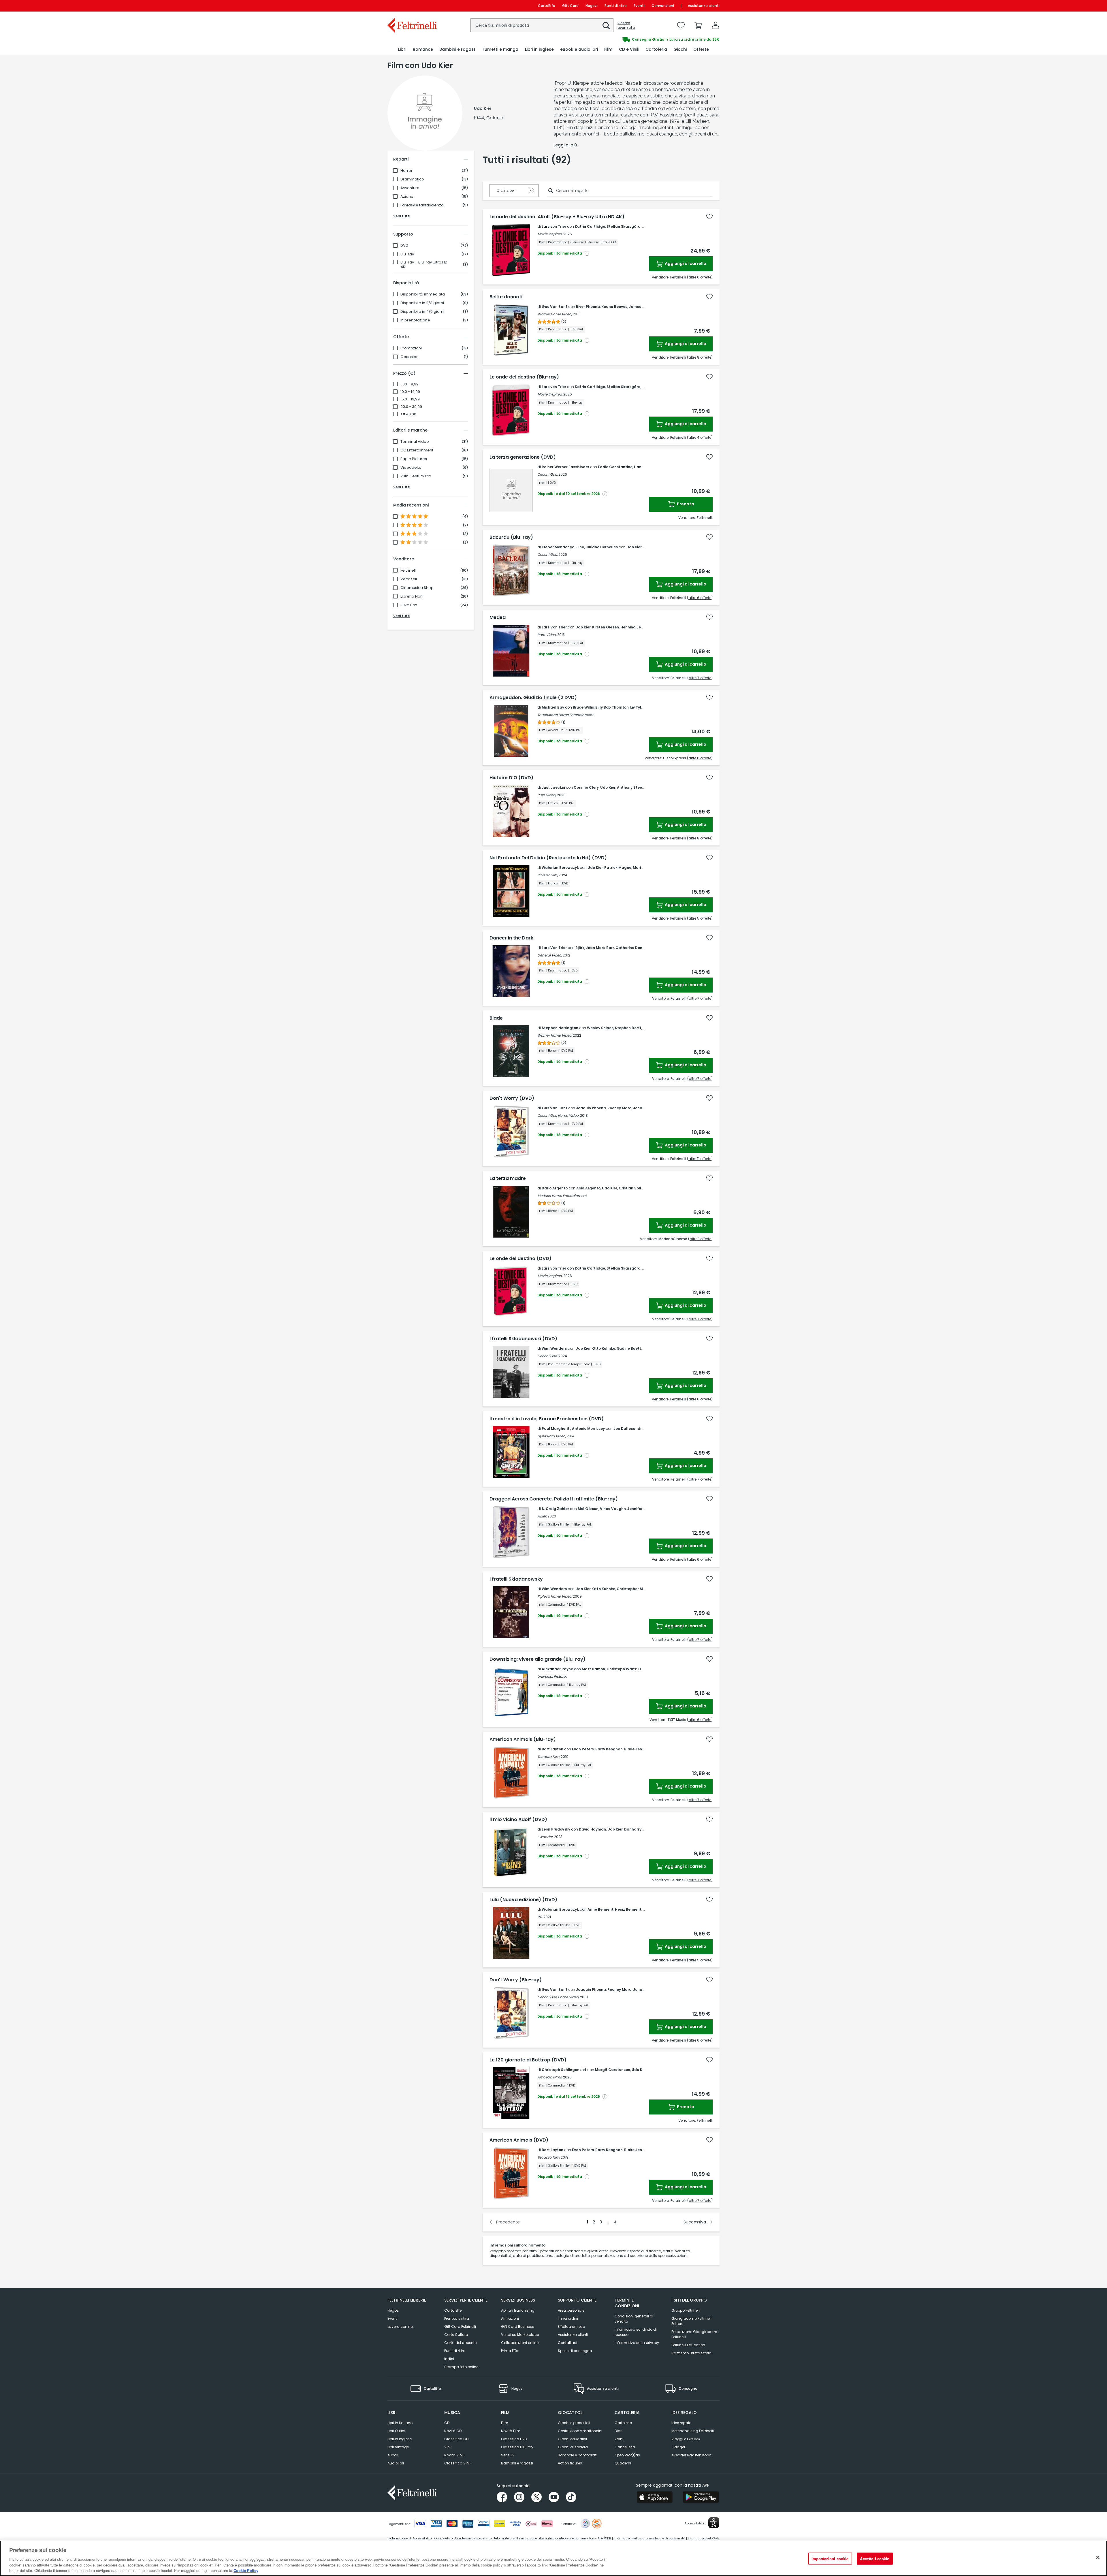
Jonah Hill (642, 1108)
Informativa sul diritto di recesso (636, 2332)
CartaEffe (547, 6)
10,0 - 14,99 (410, 392)
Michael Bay (553, 707)
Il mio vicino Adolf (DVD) (518, 1820)
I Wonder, (545, 1837)
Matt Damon (593, 1669)
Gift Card (570, 6)
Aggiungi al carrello (685, 263)
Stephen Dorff (628, 1028)
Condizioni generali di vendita (634, 2319)
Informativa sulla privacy (637, 2343)
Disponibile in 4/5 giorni (422, 312)
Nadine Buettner (632, 1348)
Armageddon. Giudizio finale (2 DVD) (533, 698)
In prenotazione (415, 320)
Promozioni (411, 348)
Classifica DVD (514, 2439)
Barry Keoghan (609, 1749)
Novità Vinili (454, 2455)
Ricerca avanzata (626, 25)
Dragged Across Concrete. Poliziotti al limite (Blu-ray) (554, 1499)
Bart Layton (552, 1749)
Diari (619, 2431)
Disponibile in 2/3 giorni (422, 303)
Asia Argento (588, 1188)
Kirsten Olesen (606, 627)
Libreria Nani (412, 596)
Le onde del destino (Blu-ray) (524, 377)
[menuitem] (402, 49)
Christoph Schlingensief (564, 2070)
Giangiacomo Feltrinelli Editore (692, 2321)
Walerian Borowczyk (560, 868)
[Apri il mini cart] (698, 25)
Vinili (448, 2447)
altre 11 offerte (700, 1159)
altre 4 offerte (700, 437)
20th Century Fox (416, 476)
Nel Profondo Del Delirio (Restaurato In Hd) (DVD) (548, 858)
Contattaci (567, 2343)
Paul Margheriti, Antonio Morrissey (573, 1429)
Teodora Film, (549, 1757)
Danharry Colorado (642, 1829)
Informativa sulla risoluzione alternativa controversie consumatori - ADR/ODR (553, 2538)
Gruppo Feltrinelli (686, 2310)
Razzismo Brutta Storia (691, 2353)
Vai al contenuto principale (412, 6)
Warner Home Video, (555, 314)
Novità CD (453, 2431)
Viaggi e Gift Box (686, 2439)
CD (447, 2423)
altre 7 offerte (700, 678)
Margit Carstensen (613, 2070)
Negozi (592, 6)
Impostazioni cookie (830, 2559)
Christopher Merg (633, 1589)
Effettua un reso (571, 2327)
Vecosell (409, 579)
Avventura (410, 188)
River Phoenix (588, 307)
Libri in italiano (400, 2423)
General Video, (550, 955)
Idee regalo (681, 2423)
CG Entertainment (417, 450)
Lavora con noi (401, 2327)
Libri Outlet (396, 2431)
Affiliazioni (510, 2318)
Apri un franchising (518, 2310)
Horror (406, 171)
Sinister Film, (548, 875)
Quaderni (623, 2463)
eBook (393, 2455)
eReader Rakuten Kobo (691, 2455)
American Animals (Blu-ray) (523, 1739)
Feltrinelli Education (688, 2345)
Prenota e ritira (457, 2318)
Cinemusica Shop (417, 588)
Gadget (678, 2447)
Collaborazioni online (520, 2343)
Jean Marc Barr (600, 948)
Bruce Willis (583, 707)
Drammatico (412, 179)
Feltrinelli (408, 570)
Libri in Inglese (400, 2439)
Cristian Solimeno (635, 1188)
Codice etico (444, 2538)
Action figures (570, 2463)
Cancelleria (625, 2447)
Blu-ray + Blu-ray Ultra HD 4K (424, 265)
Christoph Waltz (622, 1669)
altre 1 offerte (700, 1239)
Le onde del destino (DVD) (520, 1259)
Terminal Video (415, 442)
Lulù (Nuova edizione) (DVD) (523, 1900)
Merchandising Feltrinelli (693, 2431)
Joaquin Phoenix (591, 1108)
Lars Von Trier (554, 627)
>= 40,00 (408, 414)
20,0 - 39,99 (411, 407)
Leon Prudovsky (556, 1829)
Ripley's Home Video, (555, 1596)
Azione (407, 197)
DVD (404, 246)
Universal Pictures (552, 1676)
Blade (496, 1018)
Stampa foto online (461, 2367)
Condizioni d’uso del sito (473, 2538)
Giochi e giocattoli (574, 2423)
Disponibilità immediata (423, 294)
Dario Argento (555, 1188)
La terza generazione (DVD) (523, 457)
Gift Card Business (517, 2327)
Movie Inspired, (550, 234)
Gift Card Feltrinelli (460, 2327)
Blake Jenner (636, 1749)
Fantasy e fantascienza (422, 205)
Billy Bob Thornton (612, 707)
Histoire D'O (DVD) (511, 778)
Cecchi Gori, (547, 474)
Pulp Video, (547, 795)
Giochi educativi (572, 2439)
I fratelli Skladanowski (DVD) (523, 1339)
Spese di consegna (575, 2351)
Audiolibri (396, 2463)
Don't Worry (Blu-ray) (516, 1980)
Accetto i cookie (875, 2559)
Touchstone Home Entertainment (565, 715)
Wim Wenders (554, 1348)
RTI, (540, 1917)
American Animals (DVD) (519, 2140)
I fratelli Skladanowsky (516, 1579)
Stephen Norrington (560, 1028)
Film (505, 2423)
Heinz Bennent (628, 1909)
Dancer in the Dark (511, 938)
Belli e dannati (506, 297)
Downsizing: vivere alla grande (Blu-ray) (538, 1659)
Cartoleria (623, 2423)
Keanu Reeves (614, 307)
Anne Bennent (600, 1909)
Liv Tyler (638, 707)
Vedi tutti (402, 216)
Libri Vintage (398, 2447)
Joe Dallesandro (629, 1429)
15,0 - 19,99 (410, 399)
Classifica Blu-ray (517, 2447)
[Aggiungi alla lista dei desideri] (709, 216)
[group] (637, 39)
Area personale (571, 2310)
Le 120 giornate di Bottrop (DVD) (528, 2060)
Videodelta (411, 468)
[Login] (716, 25)
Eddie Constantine (615, 467)
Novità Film (511, 2431)
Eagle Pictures (414, 459)
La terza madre (508, 1178)
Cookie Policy (246, 2570)
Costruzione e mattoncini (580, 2431)
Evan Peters (583, 1749)
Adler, (542, 1516)
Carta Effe (453, 2310)
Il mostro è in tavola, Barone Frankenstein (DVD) (547, 1419)
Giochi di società (573, 2447)
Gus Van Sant (555, 307)
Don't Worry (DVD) (512, 1098)
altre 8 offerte (700, 357)
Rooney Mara (620, 1108)
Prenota (685, 504)
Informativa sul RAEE (703, 2538)
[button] (606, 26)
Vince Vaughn (613, 1509)
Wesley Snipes (600, 1028)
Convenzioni (663, 6)
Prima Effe (510, 2351)
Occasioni (410, 357)
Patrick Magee (618, 868)
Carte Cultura (456, 2335)
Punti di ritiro (616, 6)
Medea (498, 617)
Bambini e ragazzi (517, 2463)
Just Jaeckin (553, 787)
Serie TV (508, 2455)
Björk (580, 948)
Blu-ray (407, 254)
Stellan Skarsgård (624, 226)
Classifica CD (456, 2439)
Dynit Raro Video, (552, 1436)
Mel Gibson (588, 1509)
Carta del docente (460, 2343)
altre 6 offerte (700, 277)
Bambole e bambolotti (578, 2455)
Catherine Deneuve (633, 948)
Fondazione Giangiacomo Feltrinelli (695, 2334)
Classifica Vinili (458, 2463)
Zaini (619, 2439)
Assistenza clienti (704, 6)
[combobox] (542, 25)
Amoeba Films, (550, 2077)
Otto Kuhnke (604, 1348)
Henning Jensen (635, 627)
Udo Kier (634, 547)
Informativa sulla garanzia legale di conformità (649, 2538)
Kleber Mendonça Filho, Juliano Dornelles (580, 547)
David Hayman (592, 1829)
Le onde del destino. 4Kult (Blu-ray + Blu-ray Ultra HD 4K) (557, 217)
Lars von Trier (554, 226)
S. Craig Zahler (555, 1509)
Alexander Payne (557, 1669)
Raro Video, (547, 635)
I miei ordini (568, 2318)
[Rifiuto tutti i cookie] (1098, 2558)
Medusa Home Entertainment (562, 1196)
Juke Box (409, 605)
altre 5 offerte (700, 918)
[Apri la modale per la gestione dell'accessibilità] (714, 2523)
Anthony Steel (630, 787)
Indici (449, 2359)
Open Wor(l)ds (627, 2455)
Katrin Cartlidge (590, 226)
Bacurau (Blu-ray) (511, 537)
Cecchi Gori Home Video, (558, 1115)
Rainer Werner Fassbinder (565, 467)
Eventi (639, 6)
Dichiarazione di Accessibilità (410, 2538)
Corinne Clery (586, 787)
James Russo (641, 307)
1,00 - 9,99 (410, 384)
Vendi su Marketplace (520, 2335)
